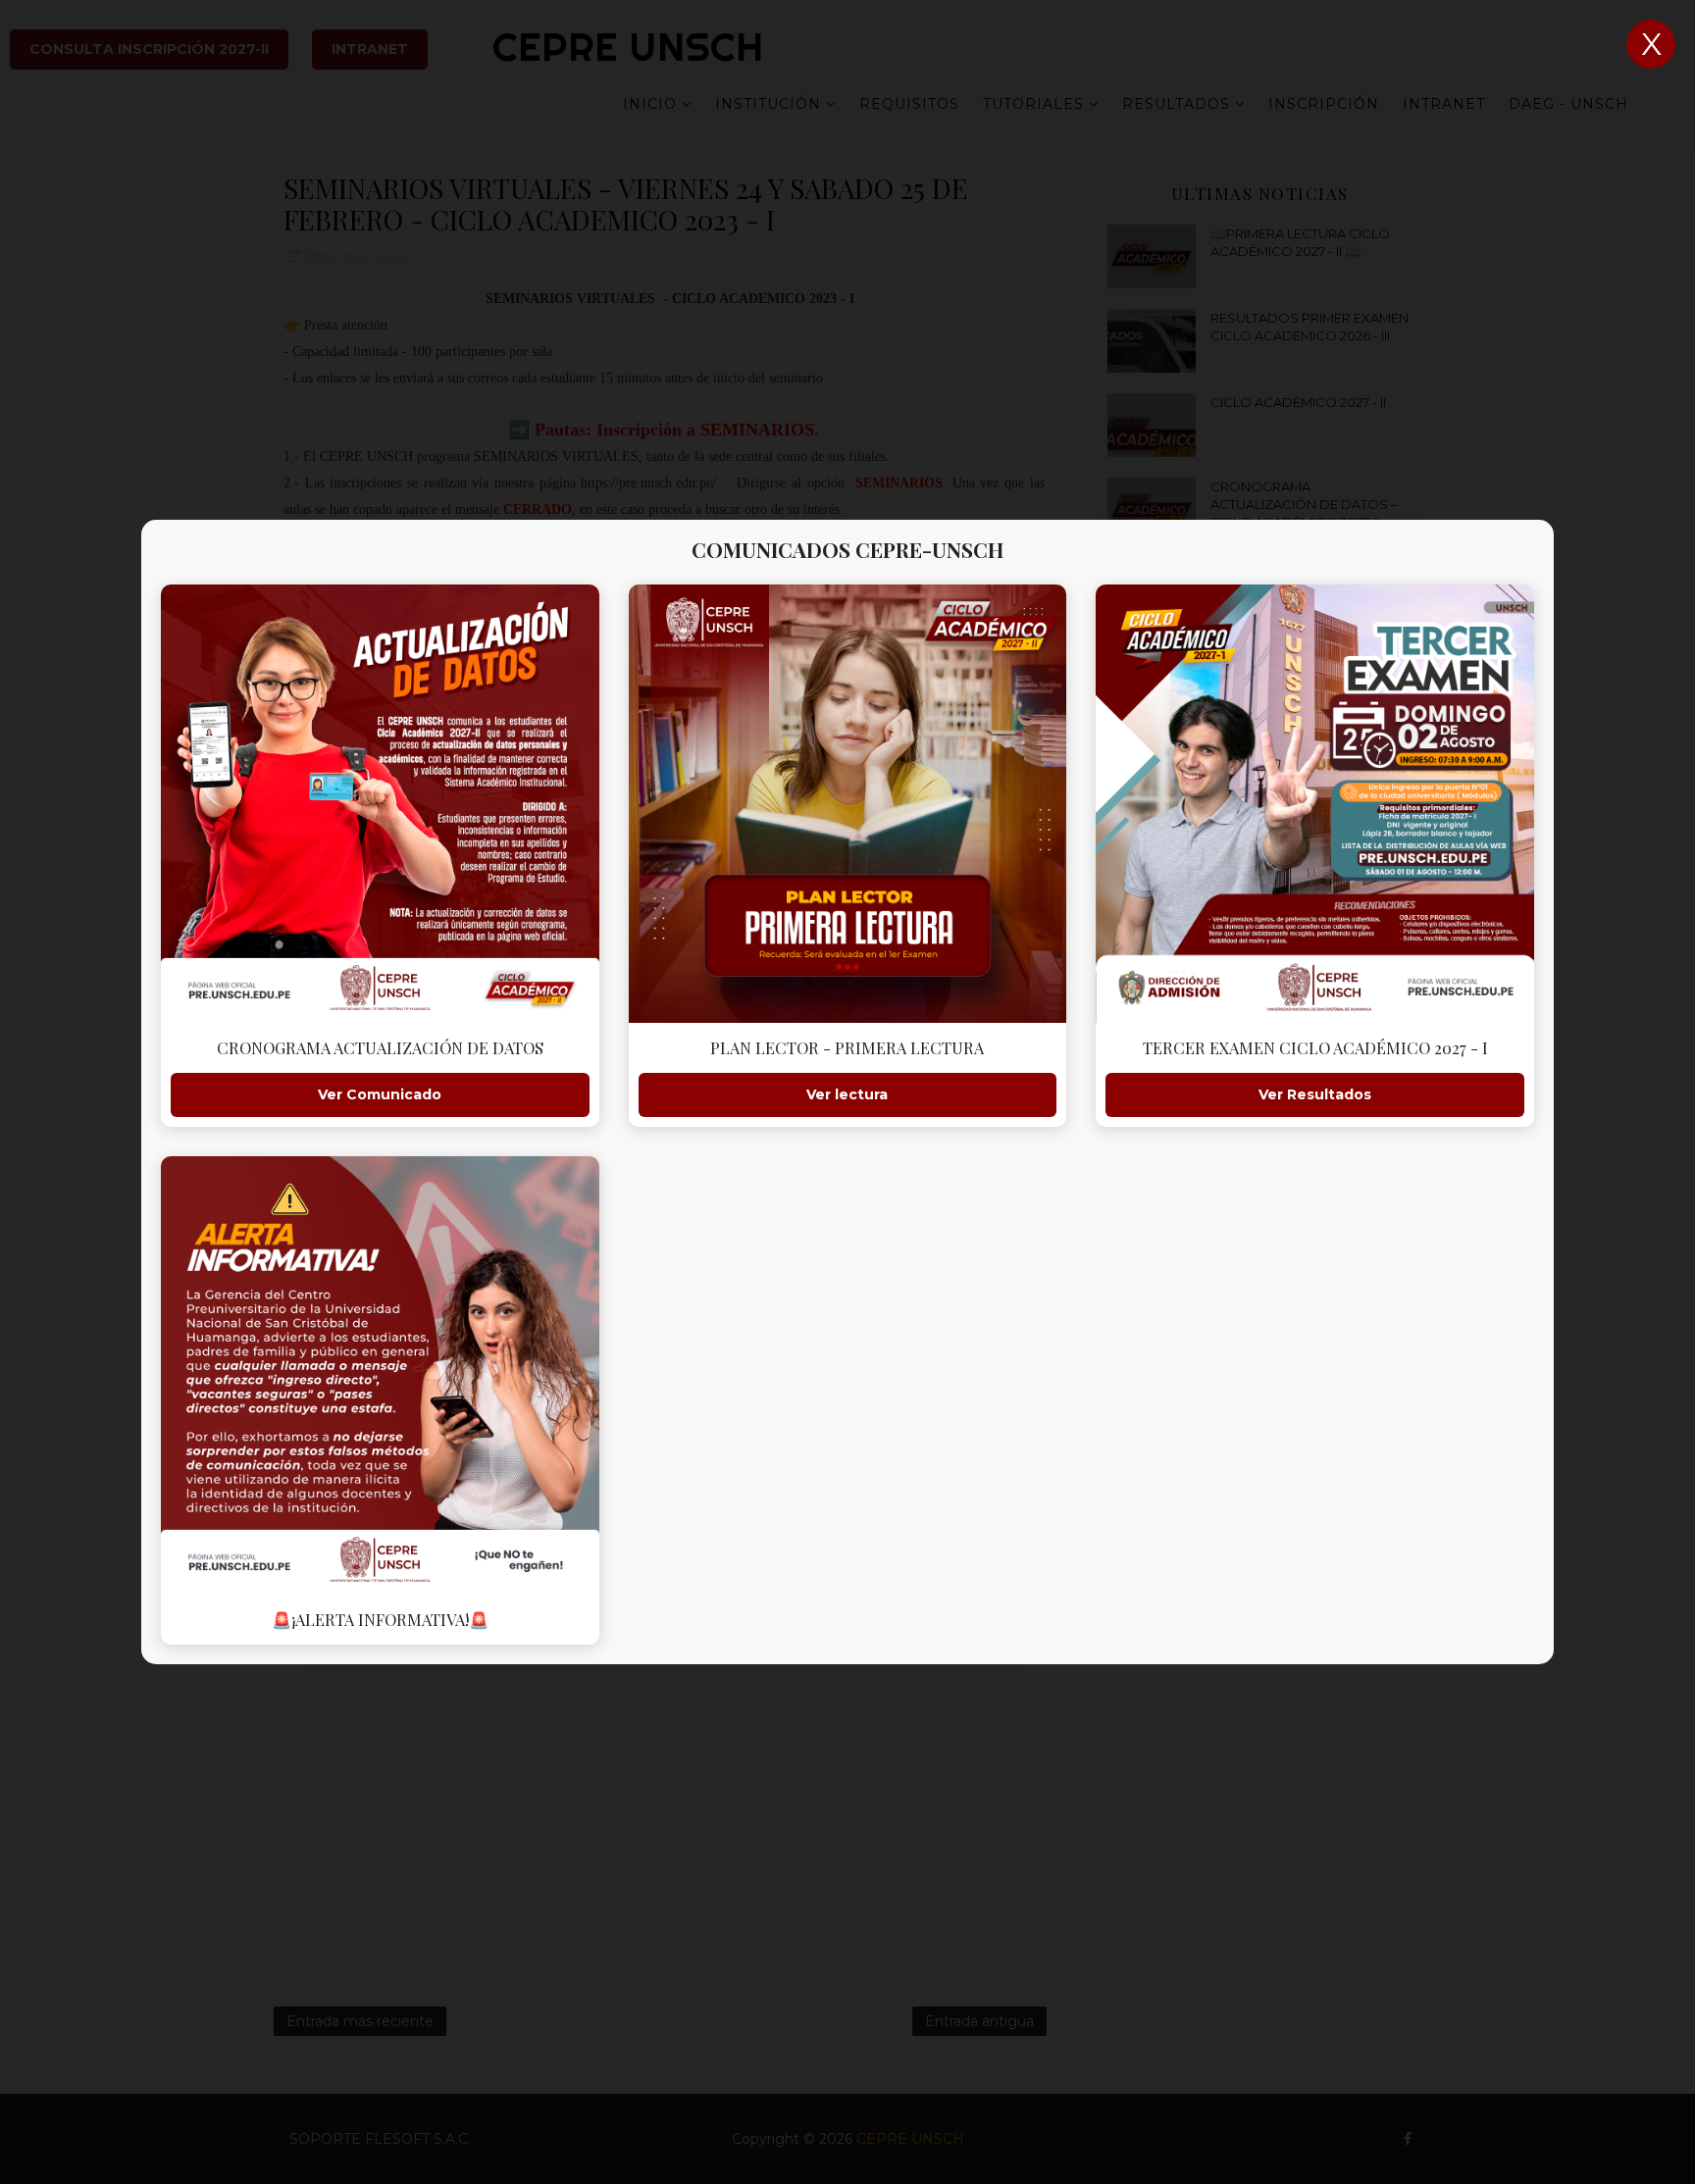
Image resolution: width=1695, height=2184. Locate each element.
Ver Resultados (1315, 1094)
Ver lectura (847, 1094)
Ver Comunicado (380, 1094)
